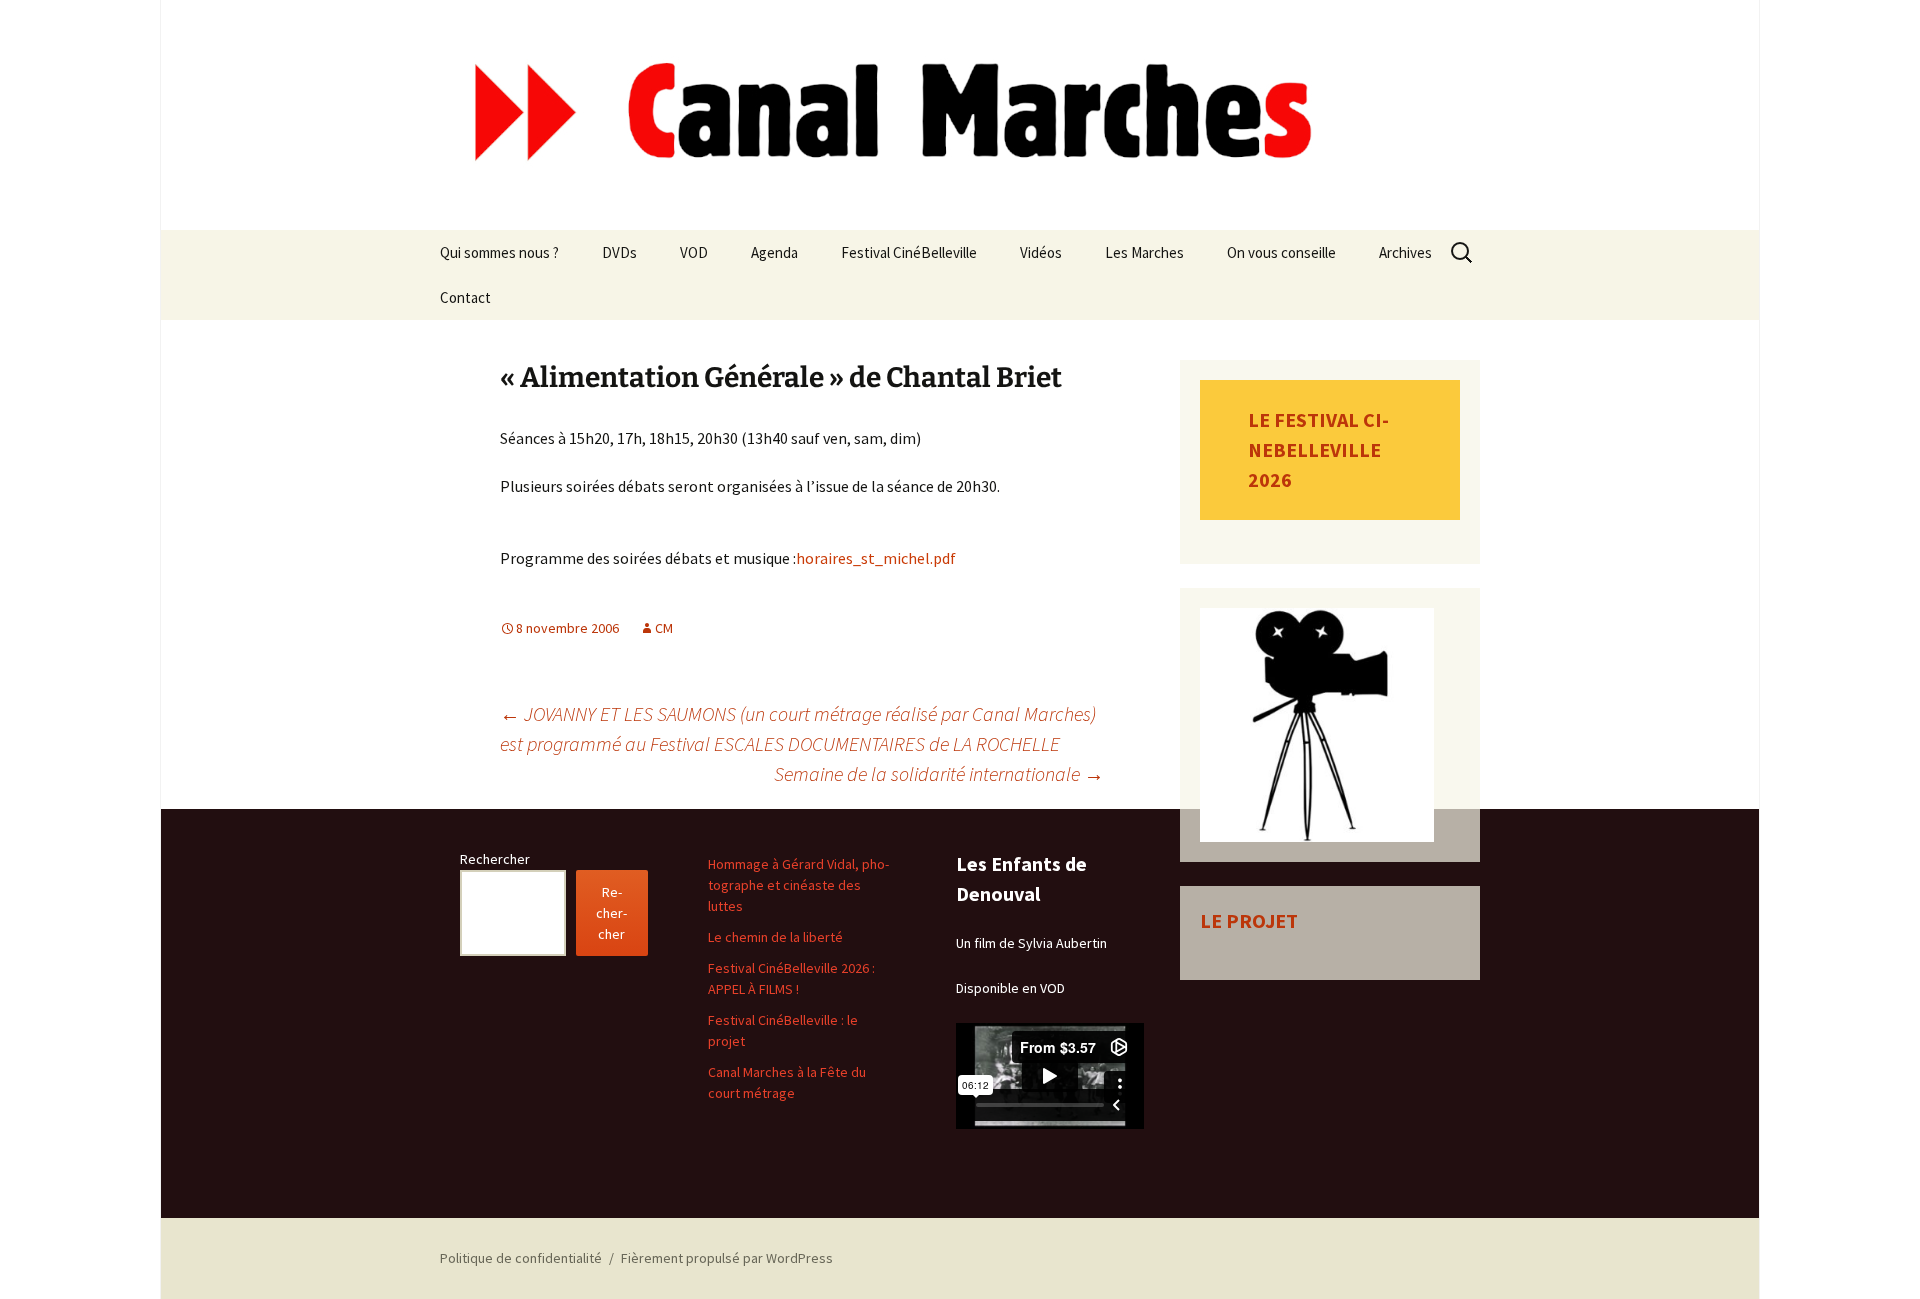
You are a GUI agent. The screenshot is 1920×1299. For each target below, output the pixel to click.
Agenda (774, 252)
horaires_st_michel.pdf (876, 558)
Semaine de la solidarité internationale (939, 773)
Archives (1405, 252)
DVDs (619, 252)
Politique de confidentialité (521, 1258)
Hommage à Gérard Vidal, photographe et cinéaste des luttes (798, 885)
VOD (694, 252)
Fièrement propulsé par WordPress (727, 1258)
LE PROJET (1249, 920)
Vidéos (1041, 252)
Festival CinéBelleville (909, 252)
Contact (465, 297)
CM (664, 628)
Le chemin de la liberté (775, 937)
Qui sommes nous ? (499, 252)
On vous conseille (1281, 252)
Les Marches (1144, 252)
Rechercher (495, 859)
